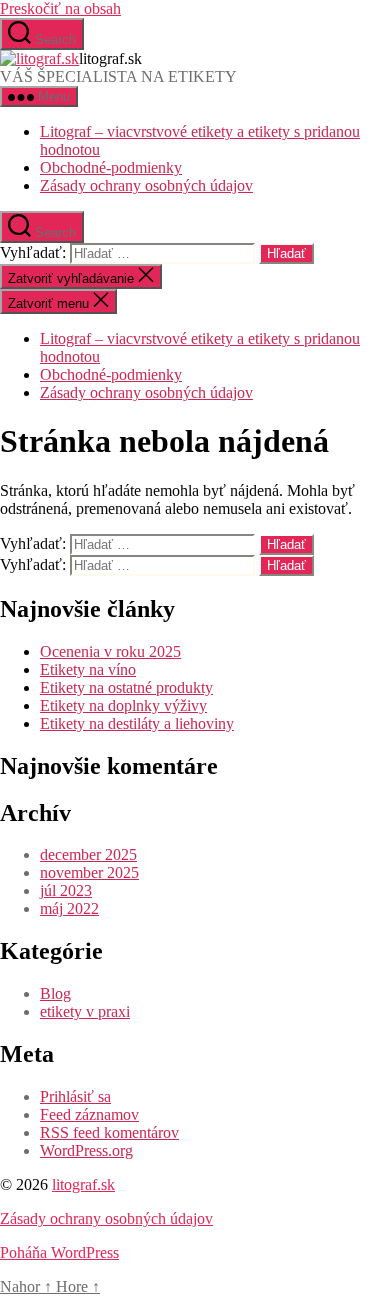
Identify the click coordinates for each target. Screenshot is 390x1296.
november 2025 (89, 872)
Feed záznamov (89, 1114)
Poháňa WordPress (59, 1252)
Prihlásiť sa (75, 1096)
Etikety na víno (88, 669)
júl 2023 (66, 890)
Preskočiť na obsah (60, 8)
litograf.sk (83, 1184)
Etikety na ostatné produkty (126, 687)
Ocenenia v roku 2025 (110, 651)
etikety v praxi (85, 1011)
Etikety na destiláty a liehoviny (137, 723)
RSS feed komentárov (109, 1132)
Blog (55, 993)
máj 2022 (69, 908)
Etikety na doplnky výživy (123, 705)
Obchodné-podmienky (111, 167)
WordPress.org (86, 1150)
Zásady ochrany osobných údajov (146, 185)
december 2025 (88, 854)
